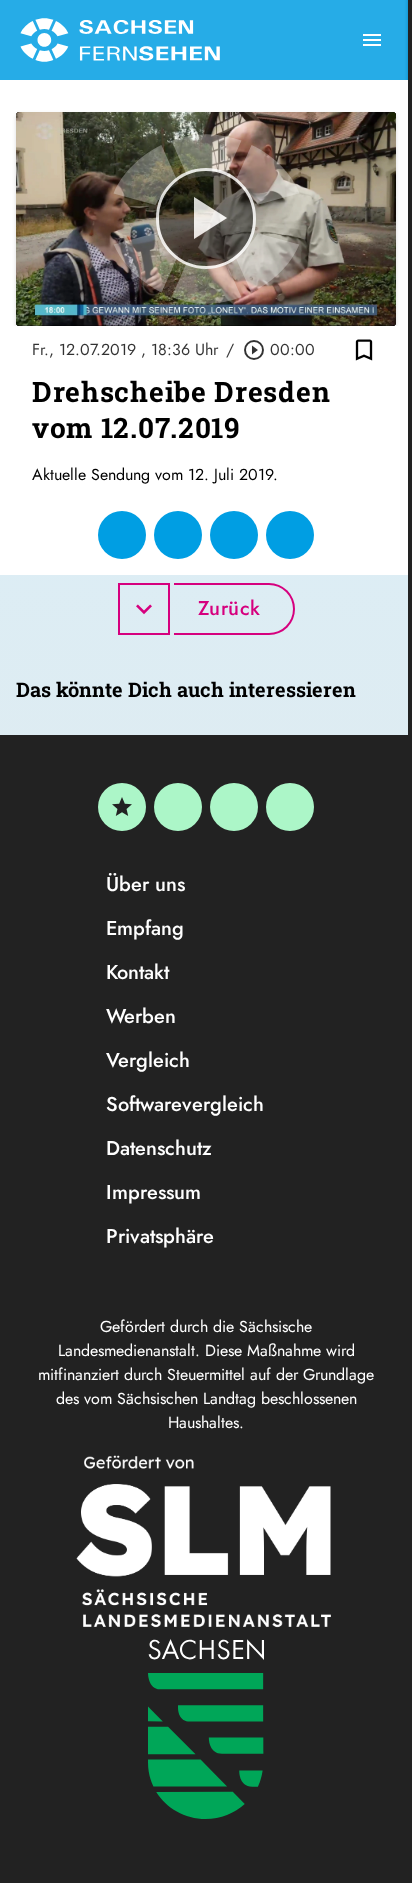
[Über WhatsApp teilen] (234, 535)
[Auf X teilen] (178, 535)
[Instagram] (234, 807)
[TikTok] (290, 807)
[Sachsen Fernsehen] (120, 40)
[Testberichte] (122, 807)
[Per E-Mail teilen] (290, 535)
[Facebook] (178, 807)
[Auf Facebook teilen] (122, 535)
